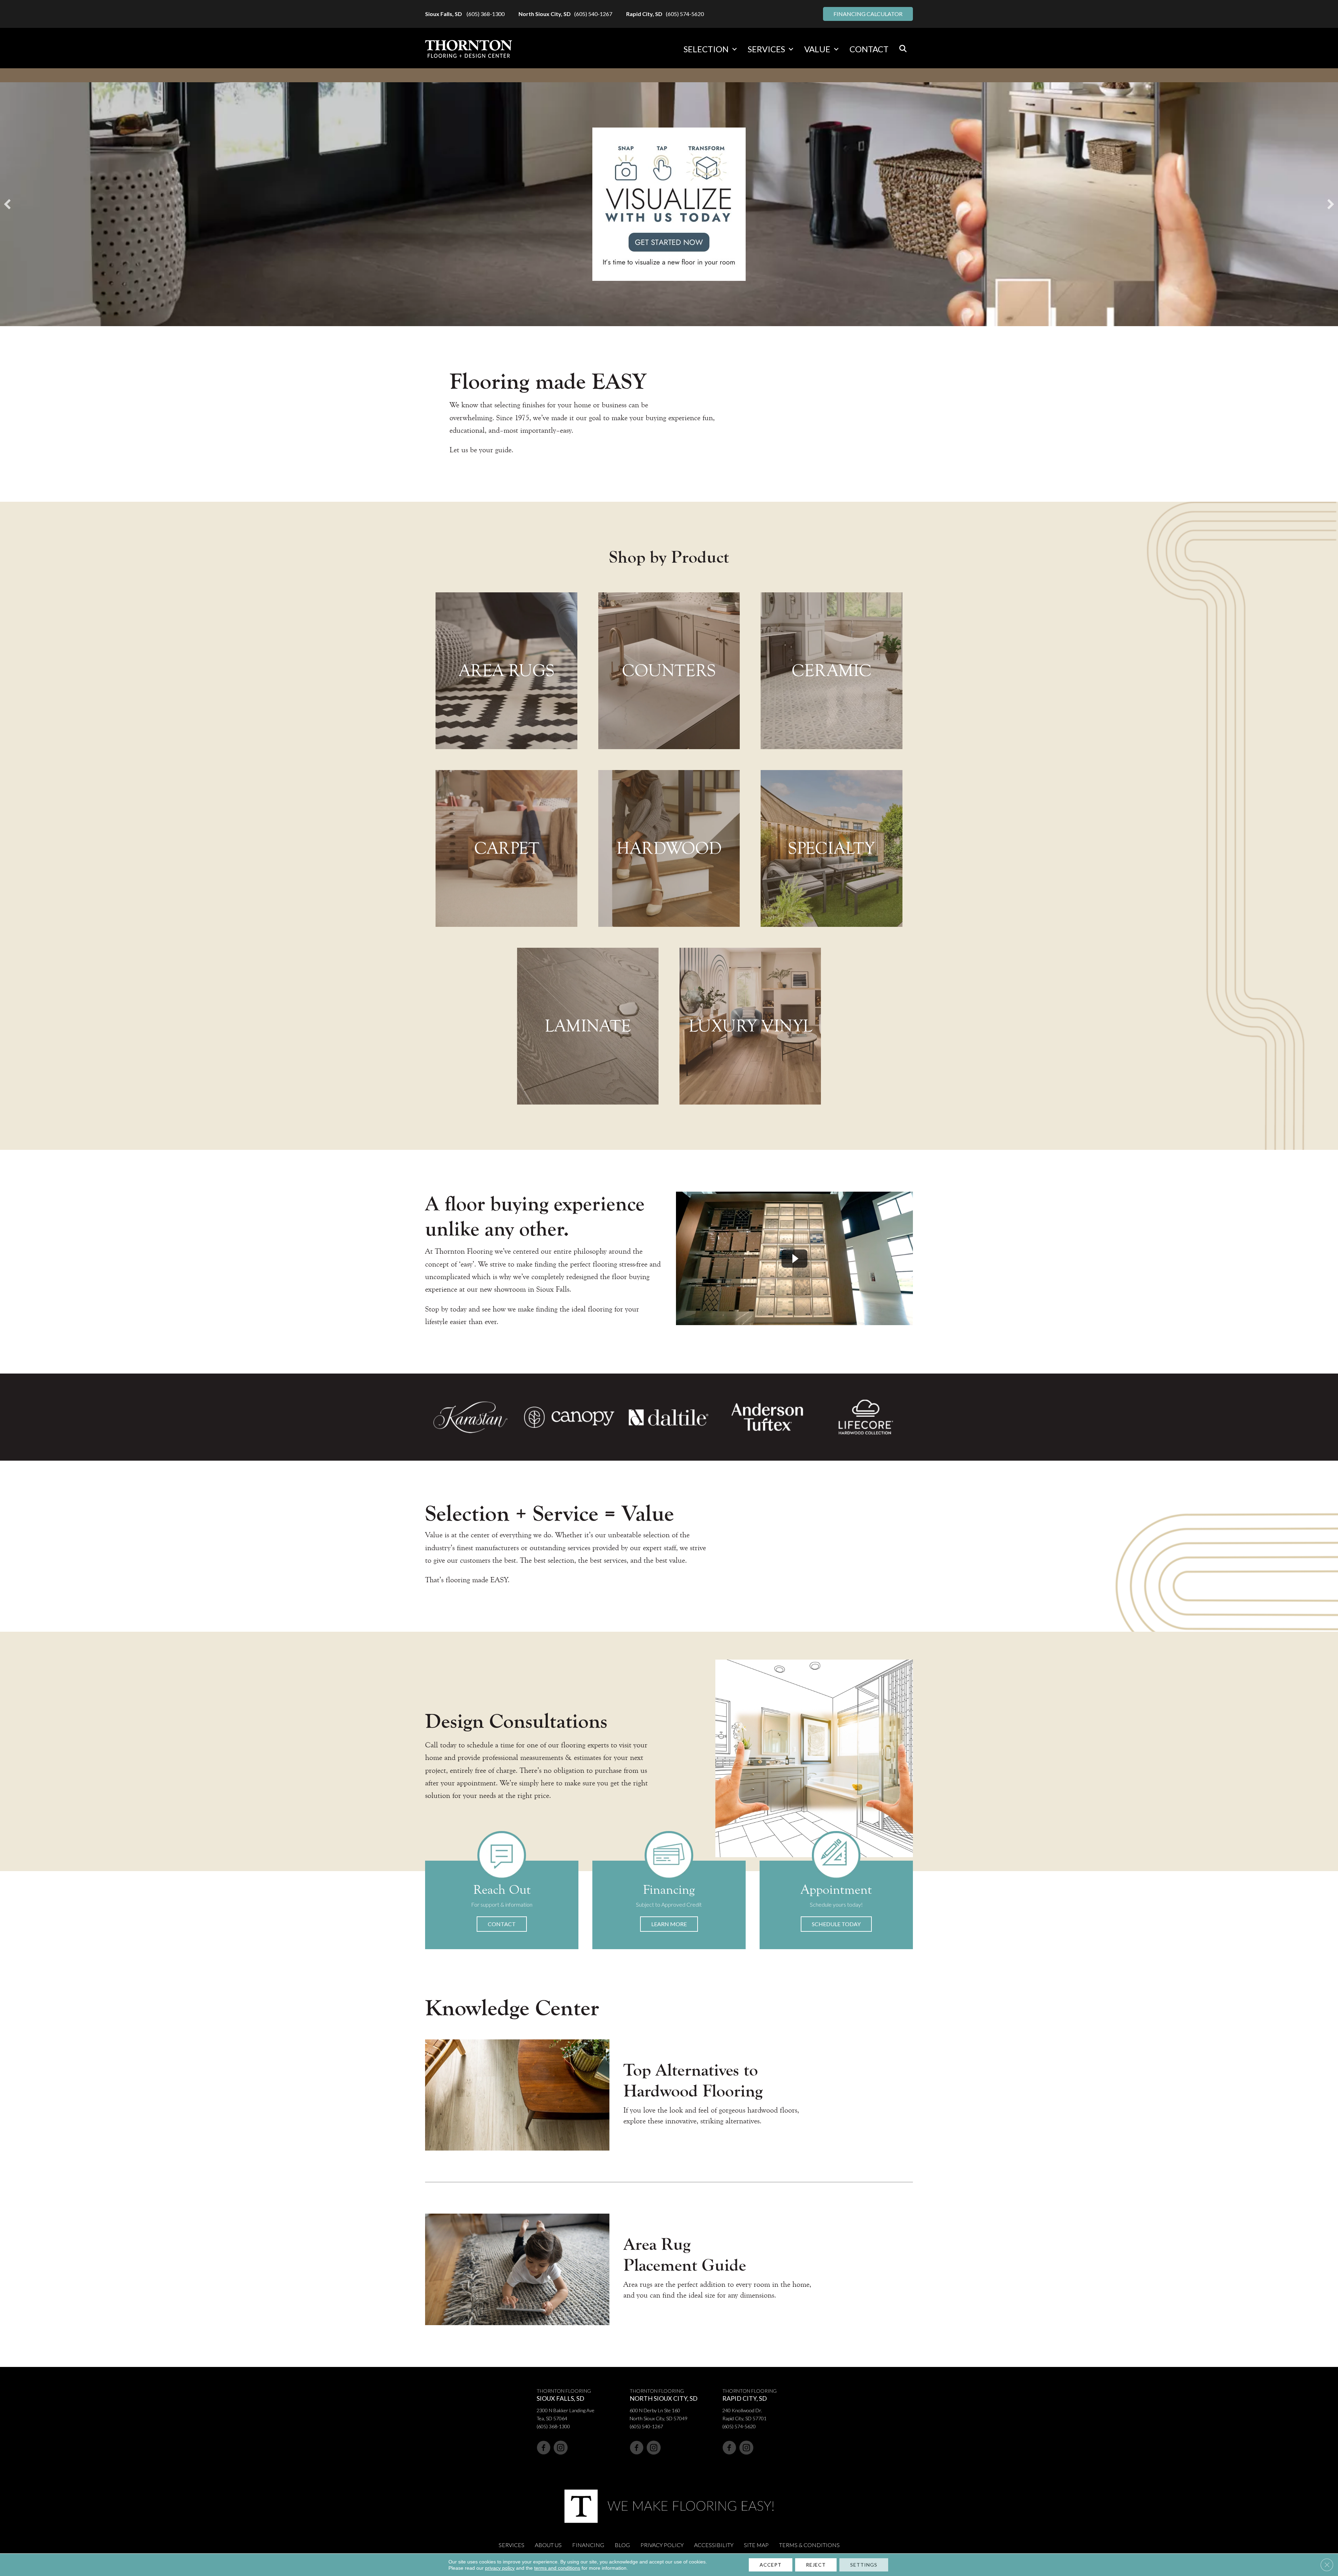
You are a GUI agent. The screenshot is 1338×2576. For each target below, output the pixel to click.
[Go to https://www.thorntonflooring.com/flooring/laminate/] (588, 1026)
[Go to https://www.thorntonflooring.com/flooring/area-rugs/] (506, 671)
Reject (816, 2565)
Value (817, 49)
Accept (771, 2565)
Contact (869, 49)
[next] (1331, 204)
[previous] (7, 204)
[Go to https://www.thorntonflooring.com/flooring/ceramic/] (831, 671)
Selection (706, 49)
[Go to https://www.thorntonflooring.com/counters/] (669, 671)
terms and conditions (557, 2568)
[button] (735, 49)
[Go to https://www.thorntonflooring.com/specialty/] (831, 848)
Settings (864, 2565)
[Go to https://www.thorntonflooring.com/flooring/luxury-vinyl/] (750, 1026)
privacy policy (500, 2568)
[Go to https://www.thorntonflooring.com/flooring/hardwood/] (669, 848)
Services (766, 49)
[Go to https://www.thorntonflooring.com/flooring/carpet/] (506, 848)
